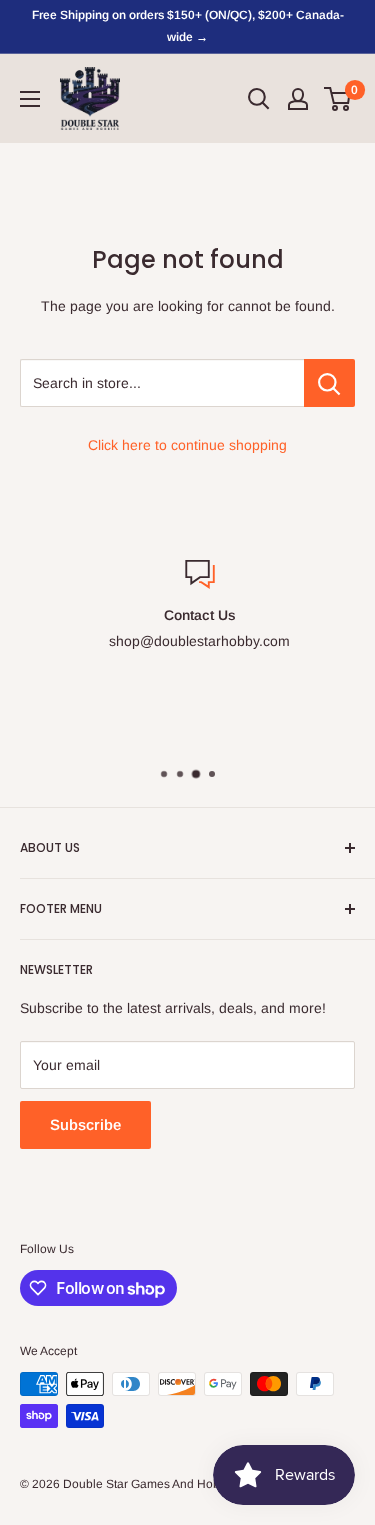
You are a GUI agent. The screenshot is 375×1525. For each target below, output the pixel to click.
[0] (338, 99)
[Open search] (259, 99)
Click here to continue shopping (187, 445)
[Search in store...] (329, 383)
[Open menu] (30, 99)
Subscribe (85, 1124)
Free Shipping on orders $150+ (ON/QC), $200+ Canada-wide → (188, 26)
